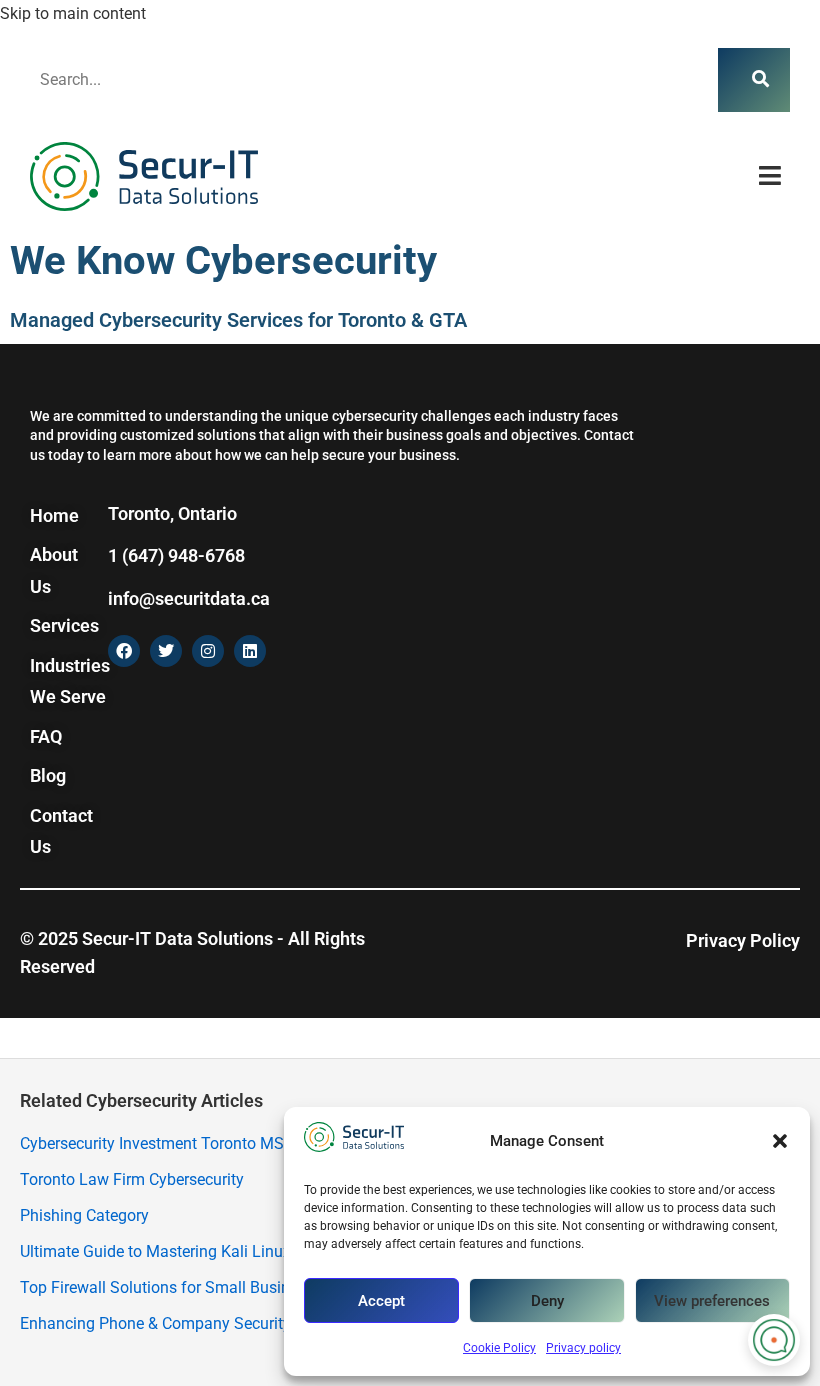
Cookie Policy (499, 1348)
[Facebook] (124, 651)
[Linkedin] (250, 651)
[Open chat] (774, 1340)
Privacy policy (583, 1348)
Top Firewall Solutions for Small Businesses (175, 1287)
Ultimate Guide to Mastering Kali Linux (155, 1251)
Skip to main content (73, 13)
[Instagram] (208, 651)
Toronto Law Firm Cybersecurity (132, 1179)
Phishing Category (84, 1215)
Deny (547, 1301)
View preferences (712, 1301)
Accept (381, 1301)
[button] (780, 1141)
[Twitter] (166, 651)
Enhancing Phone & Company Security (155, 1323)
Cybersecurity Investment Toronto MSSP (162, 1143)
